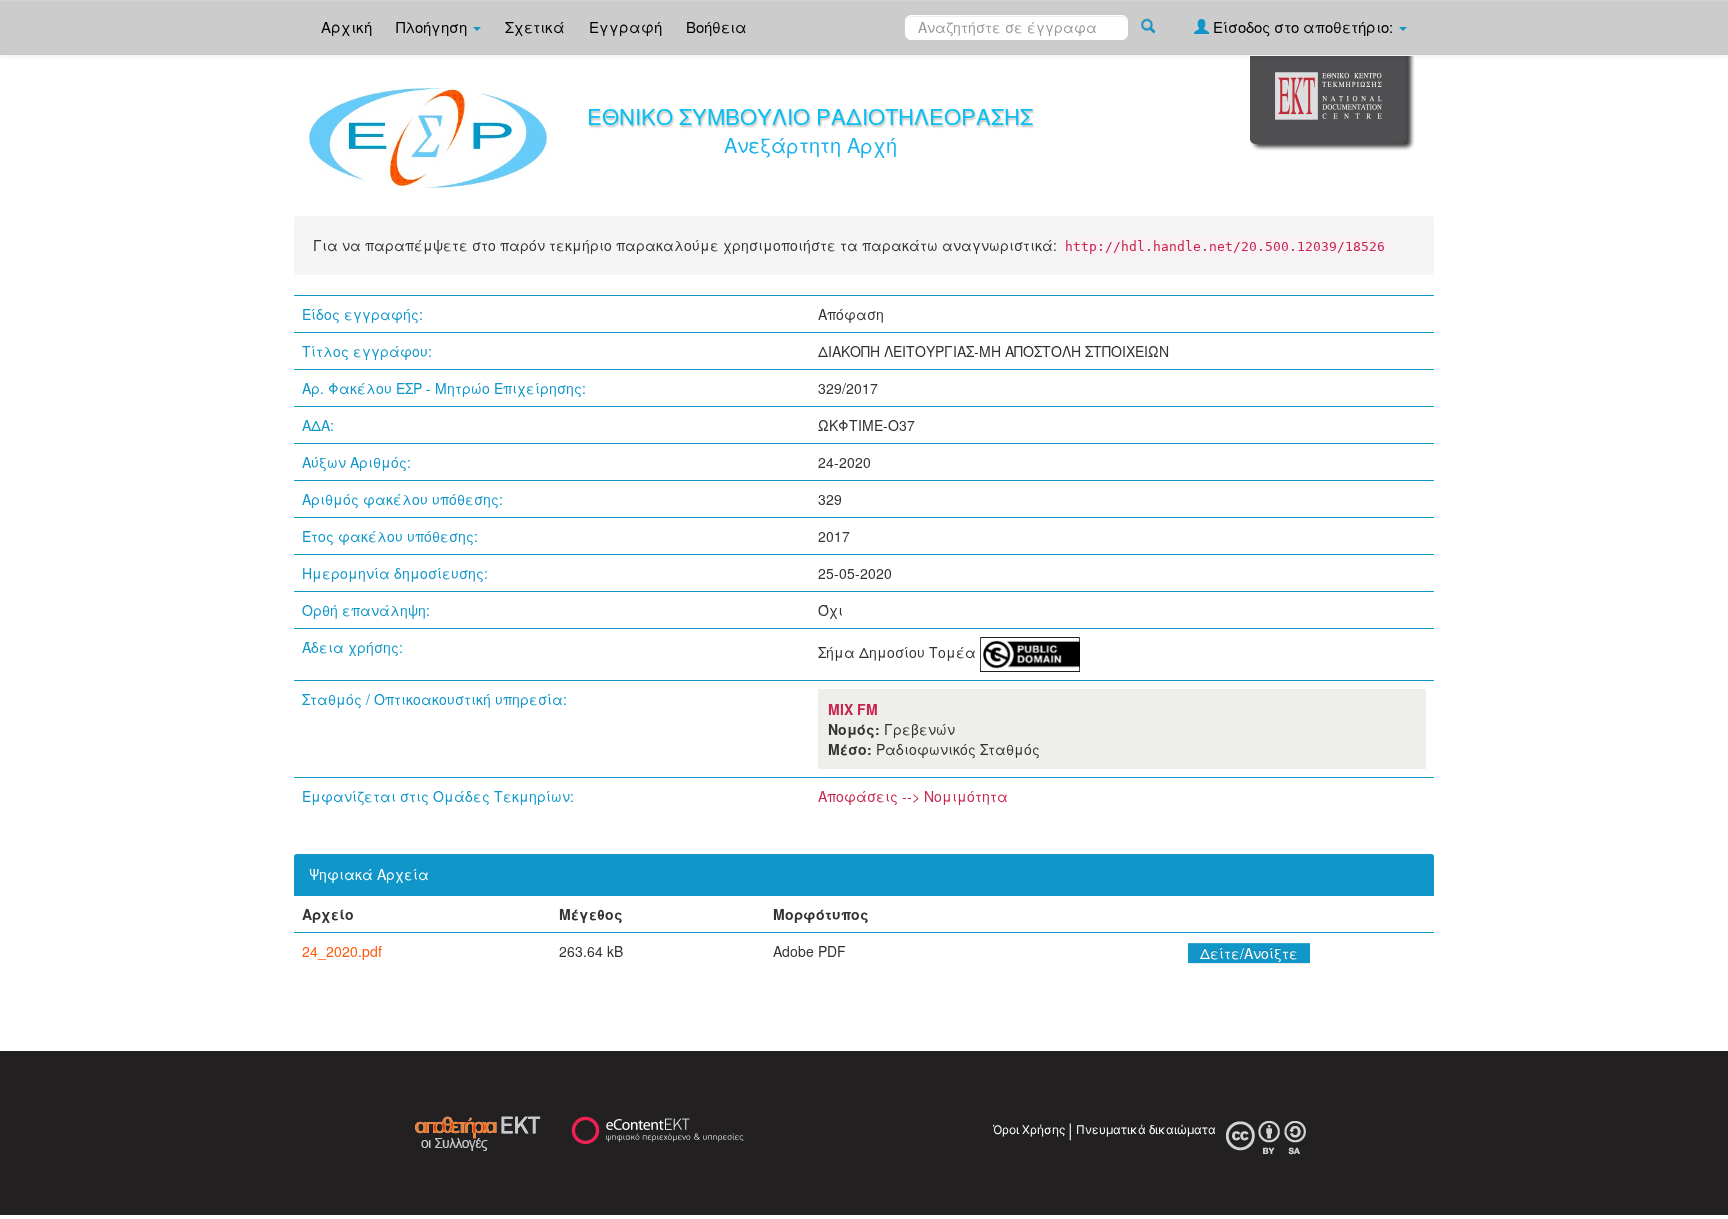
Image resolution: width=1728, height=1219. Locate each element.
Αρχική (346, 26)
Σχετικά (535, 26)
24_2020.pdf (342, 951)
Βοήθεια (716, 26)
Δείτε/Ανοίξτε (1249, 953)
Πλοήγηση (433, 26)
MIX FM (853, 709)
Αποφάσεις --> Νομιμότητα (913, 796)
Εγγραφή (625, 26)
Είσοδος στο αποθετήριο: (1303, 26)
